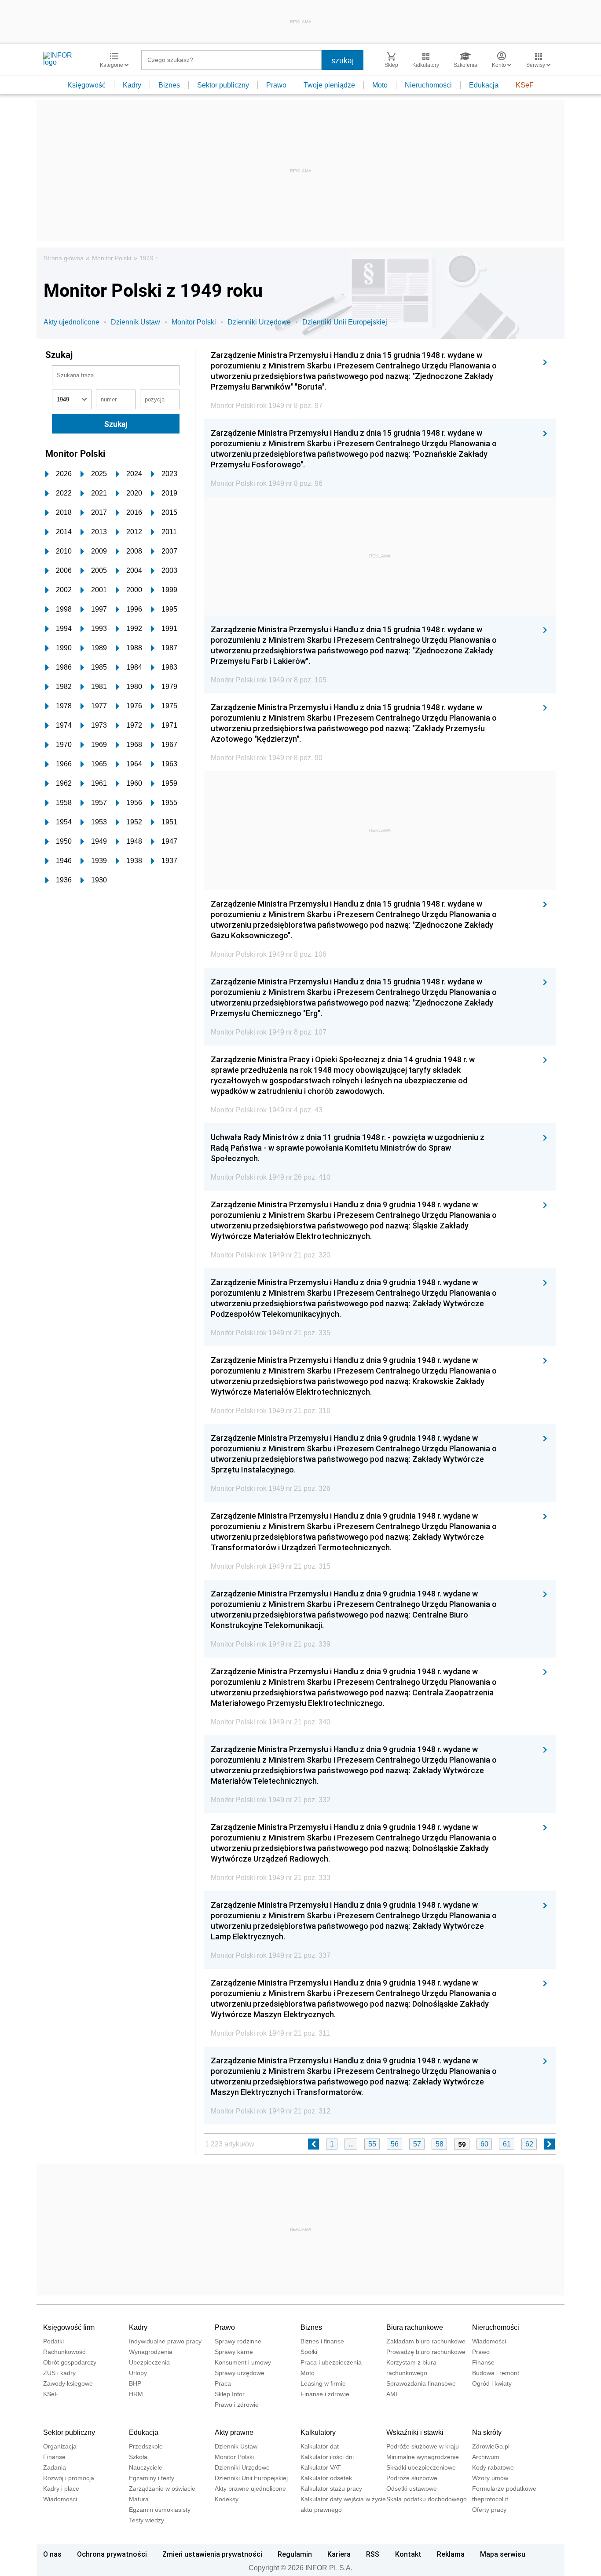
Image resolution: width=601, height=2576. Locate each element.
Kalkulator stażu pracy (331, 2489)
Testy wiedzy (147, 2520)
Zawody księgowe (68, 2383)
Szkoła (138, 2457)
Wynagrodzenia (151, 2352)
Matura (139, 2499)
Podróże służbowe (412, 2478)
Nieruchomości (428, 85)
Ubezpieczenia (149, 2362)
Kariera (339, 2554)
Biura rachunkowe (415, 2327)
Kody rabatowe (493, 2467)
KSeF (525, 85)
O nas (52, 2554)
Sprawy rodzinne (238, 2341)
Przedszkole (146, 2446)
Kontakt (408, 2554)
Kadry (132, 85)
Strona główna (64, 258)
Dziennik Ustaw (136, 322)
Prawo (276, 85)
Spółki (309, 2352)
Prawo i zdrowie (237, 2405)
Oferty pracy (489, 2510)
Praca (223, 2383)
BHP (135, 2383)
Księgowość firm (69, 2327)
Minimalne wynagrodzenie (423, 2457)
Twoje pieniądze (329, 85)
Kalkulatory (318, 2432)
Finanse (483, 2362)
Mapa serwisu (503, 2554)
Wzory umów (490, 2478)
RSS (373, 2554)
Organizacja (60, 2446)
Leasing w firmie (323, 2383)
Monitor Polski (112, 258)
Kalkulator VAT (321, 2467)
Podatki (53, 2341)
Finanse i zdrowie (325, 2394)
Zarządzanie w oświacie (162, 2489)
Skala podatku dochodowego (427, 2499)
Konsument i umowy (243, 2362)
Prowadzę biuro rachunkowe (426, 2352)
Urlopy (138, 2373)
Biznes (169, 85)
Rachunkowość (64, 2352)
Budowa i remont (496, 2373)
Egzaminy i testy (152, 2478)
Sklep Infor (230, 2394)
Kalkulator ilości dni (327, 2457)
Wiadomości (489, 2341)
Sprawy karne (234, 2352)
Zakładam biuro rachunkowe (426, 2341)
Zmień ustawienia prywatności (212, 2554)
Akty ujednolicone (71, 322)
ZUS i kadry (59, 2373)
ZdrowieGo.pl (491, 2446)
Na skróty (487, 2432)
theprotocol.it (490, 2499)
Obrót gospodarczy (70, 2362)
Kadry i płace (61, 2489)
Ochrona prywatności (112, 2554)
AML (393, 2394)
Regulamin (295, 2554)
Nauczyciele (146, 2467)
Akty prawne (234, 2432)
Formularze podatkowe (504, 2489)
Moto (380, 85)
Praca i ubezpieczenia (331, 2362)
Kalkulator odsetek (326, 2478)
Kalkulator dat (320, 2446)
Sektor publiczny (223, 85)
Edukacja (484, 85)
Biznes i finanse (322, 2341)
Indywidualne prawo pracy (165, 2341)
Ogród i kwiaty (492, 2383)
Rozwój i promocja (69, 2478)
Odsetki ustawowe (412, 2489)
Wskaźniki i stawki (415, 2432)
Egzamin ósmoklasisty (160, 2510)
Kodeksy (227, 2499)
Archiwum (486, 2457)
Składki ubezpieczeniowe (421, 2467)
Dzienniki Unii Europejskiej (345, 322)
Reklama (451, 2554)
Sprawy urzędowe (240, 2373)
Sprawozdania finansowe (421, 2383)
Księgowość (86, 85)
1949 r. (149, 258)
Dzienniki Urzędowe (259, 322)
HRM (136, 2394)
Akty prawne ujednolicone (250, 2489)
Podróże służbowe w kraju (423, 2446)
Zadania (55, 2467)
